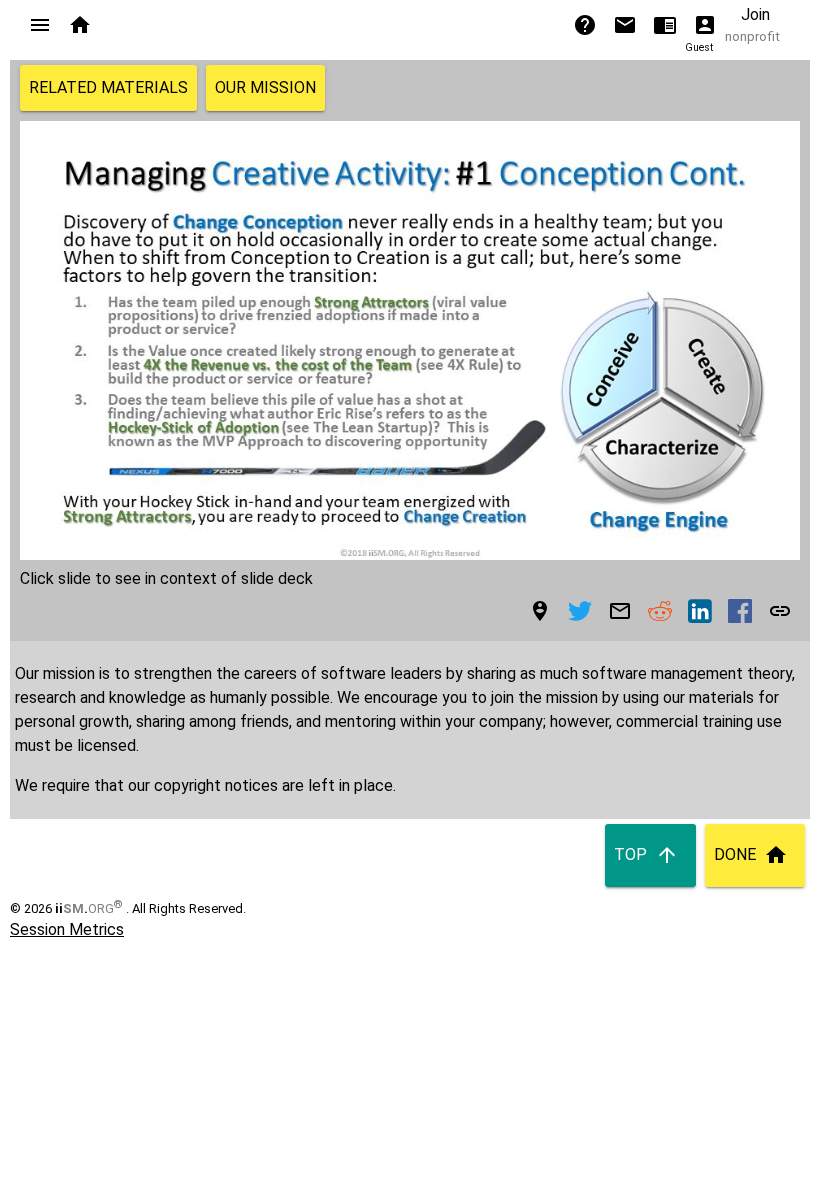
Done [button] (735, 854)
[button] (40, 25)
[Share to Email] (620, 611)
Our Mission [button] (265, 87)
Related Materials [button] (108, 87)
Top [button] (630, 854)
